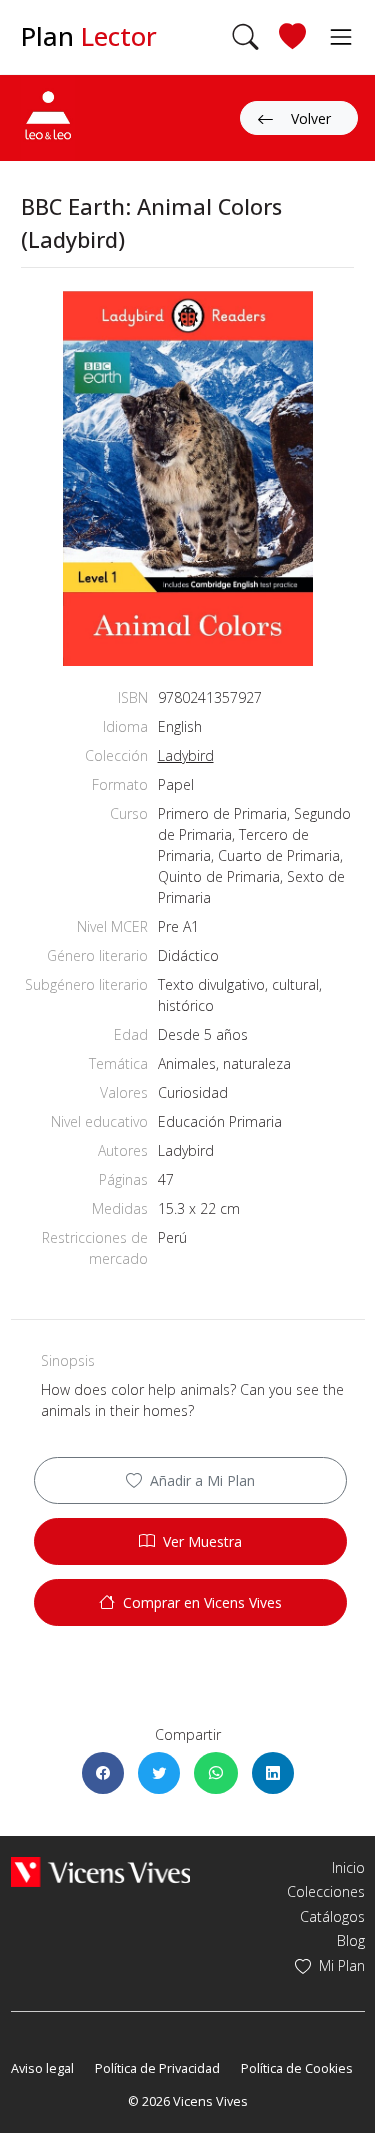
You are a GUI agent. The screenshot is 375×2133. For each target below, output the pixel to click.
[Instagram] (107, 2039)
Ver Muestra (202, 1541)
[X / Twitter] (159, 1773)
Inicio (348, 1867)
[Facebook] (103, 1773)
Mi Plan (342, 1965)
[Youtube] (78, 2039)
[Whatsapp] (216, 1773)
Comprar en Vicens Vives (202, 1602)
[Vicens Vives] (101, 1870)
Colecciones (326, 1891)
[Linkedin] (273, 1773)
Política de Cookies (297, 2068)
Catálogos (332, 1916)
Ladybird (186, 755)
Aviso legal (42, 2068)
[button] (245, 37)
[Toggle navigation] (335, 36)
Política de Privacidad (157, 2068)
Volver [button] (311, 118)
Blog (351, 1940)
